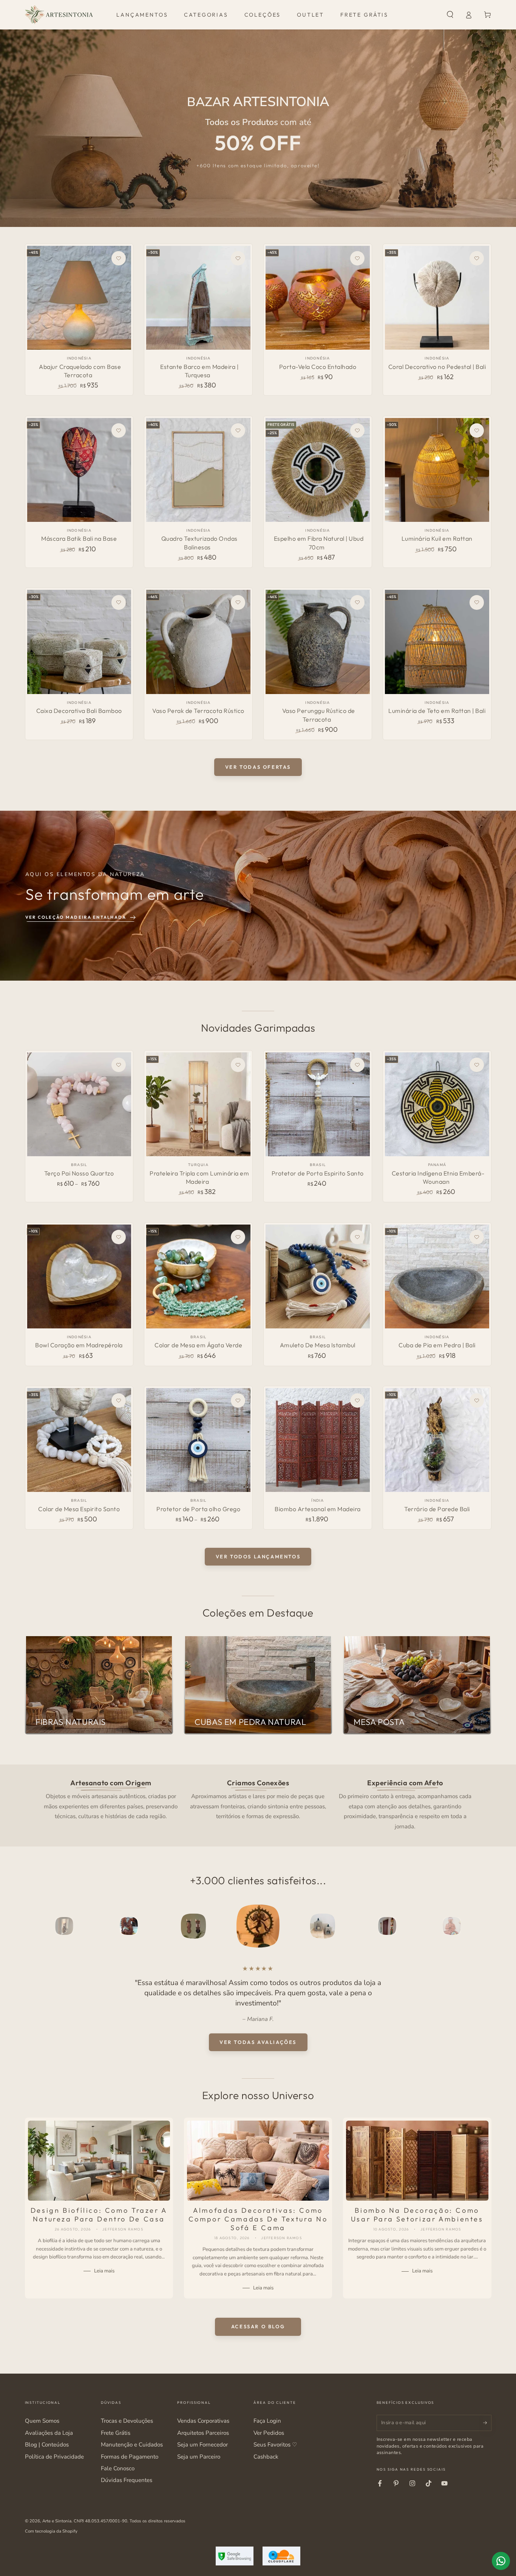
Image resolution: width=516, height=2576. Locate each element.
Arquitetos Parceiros (203, 2433)
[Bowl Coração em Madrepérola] (79, 1276)
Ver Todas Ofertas (258, 767)
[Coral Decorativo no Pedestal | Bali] (437, 298)
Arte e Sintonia (57, 2521)
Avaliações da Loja (49, 2433)
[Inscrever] (487, 2423)
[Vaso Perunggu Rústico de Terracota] (317, 642)
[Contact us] (501, 2561)
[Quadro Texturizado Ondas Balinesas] (198, 470)
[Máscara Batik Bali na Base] (79, 470)
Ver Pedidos (269, 2433)
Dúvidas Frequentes (127, 2480)
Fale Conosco (118, 2468)
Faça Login (267, 2421)
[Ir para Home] (59, 15)
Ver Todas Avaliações (258, 2042)
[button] (450, 15)
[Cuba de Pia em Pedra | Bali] (437, 1276)
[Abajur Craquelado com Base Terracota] (79, 298)
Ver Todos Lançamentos (258, 1556)
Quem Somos (42, 2421)
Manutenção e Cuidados (132, 2445)
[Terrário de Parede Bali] (437, 1440)
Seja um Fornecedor (202, 2445)
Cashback (266, 2457)
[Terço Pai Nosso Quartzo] (79, 1104)
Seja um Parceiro (199, 2457)
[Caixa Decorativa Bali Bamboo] (79, 642)
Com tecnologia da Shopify (51, 2531)
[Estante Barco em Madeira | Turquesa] (198, 298)
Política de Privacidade (54, 2457)
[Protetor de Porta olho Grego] (198, 1440)
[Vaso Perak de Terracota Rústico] (198, 642)
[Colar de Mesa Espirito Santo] (79, 1440)
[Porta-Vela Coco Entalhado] (317, 298)
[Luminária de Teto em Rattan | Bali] (437, 642)
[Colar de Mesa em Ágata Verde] (198, 1276)
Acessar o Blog (258, 2326)
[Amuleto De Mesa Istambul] (317, 1276)
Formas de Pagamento (130, 2457)
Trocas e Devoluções (127, 2421)
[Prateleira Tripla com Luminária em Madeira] (198, 1104)
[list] (258, 1804)
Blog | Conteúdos (47, 2445)
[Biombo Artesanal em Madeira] (317, 1440)
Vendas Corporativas (203, 2421)
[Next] (468, 1926)
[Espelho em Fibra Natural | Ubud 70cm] (317, 470)
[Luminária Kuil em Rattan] (437, 470)
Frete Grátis (116, 2433)
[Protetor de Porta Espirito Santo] (317, 1104)
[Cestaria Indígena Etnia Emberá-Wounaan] (437, 1104)
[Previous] (48, 1926)
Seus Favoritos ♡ (275, 2445)
